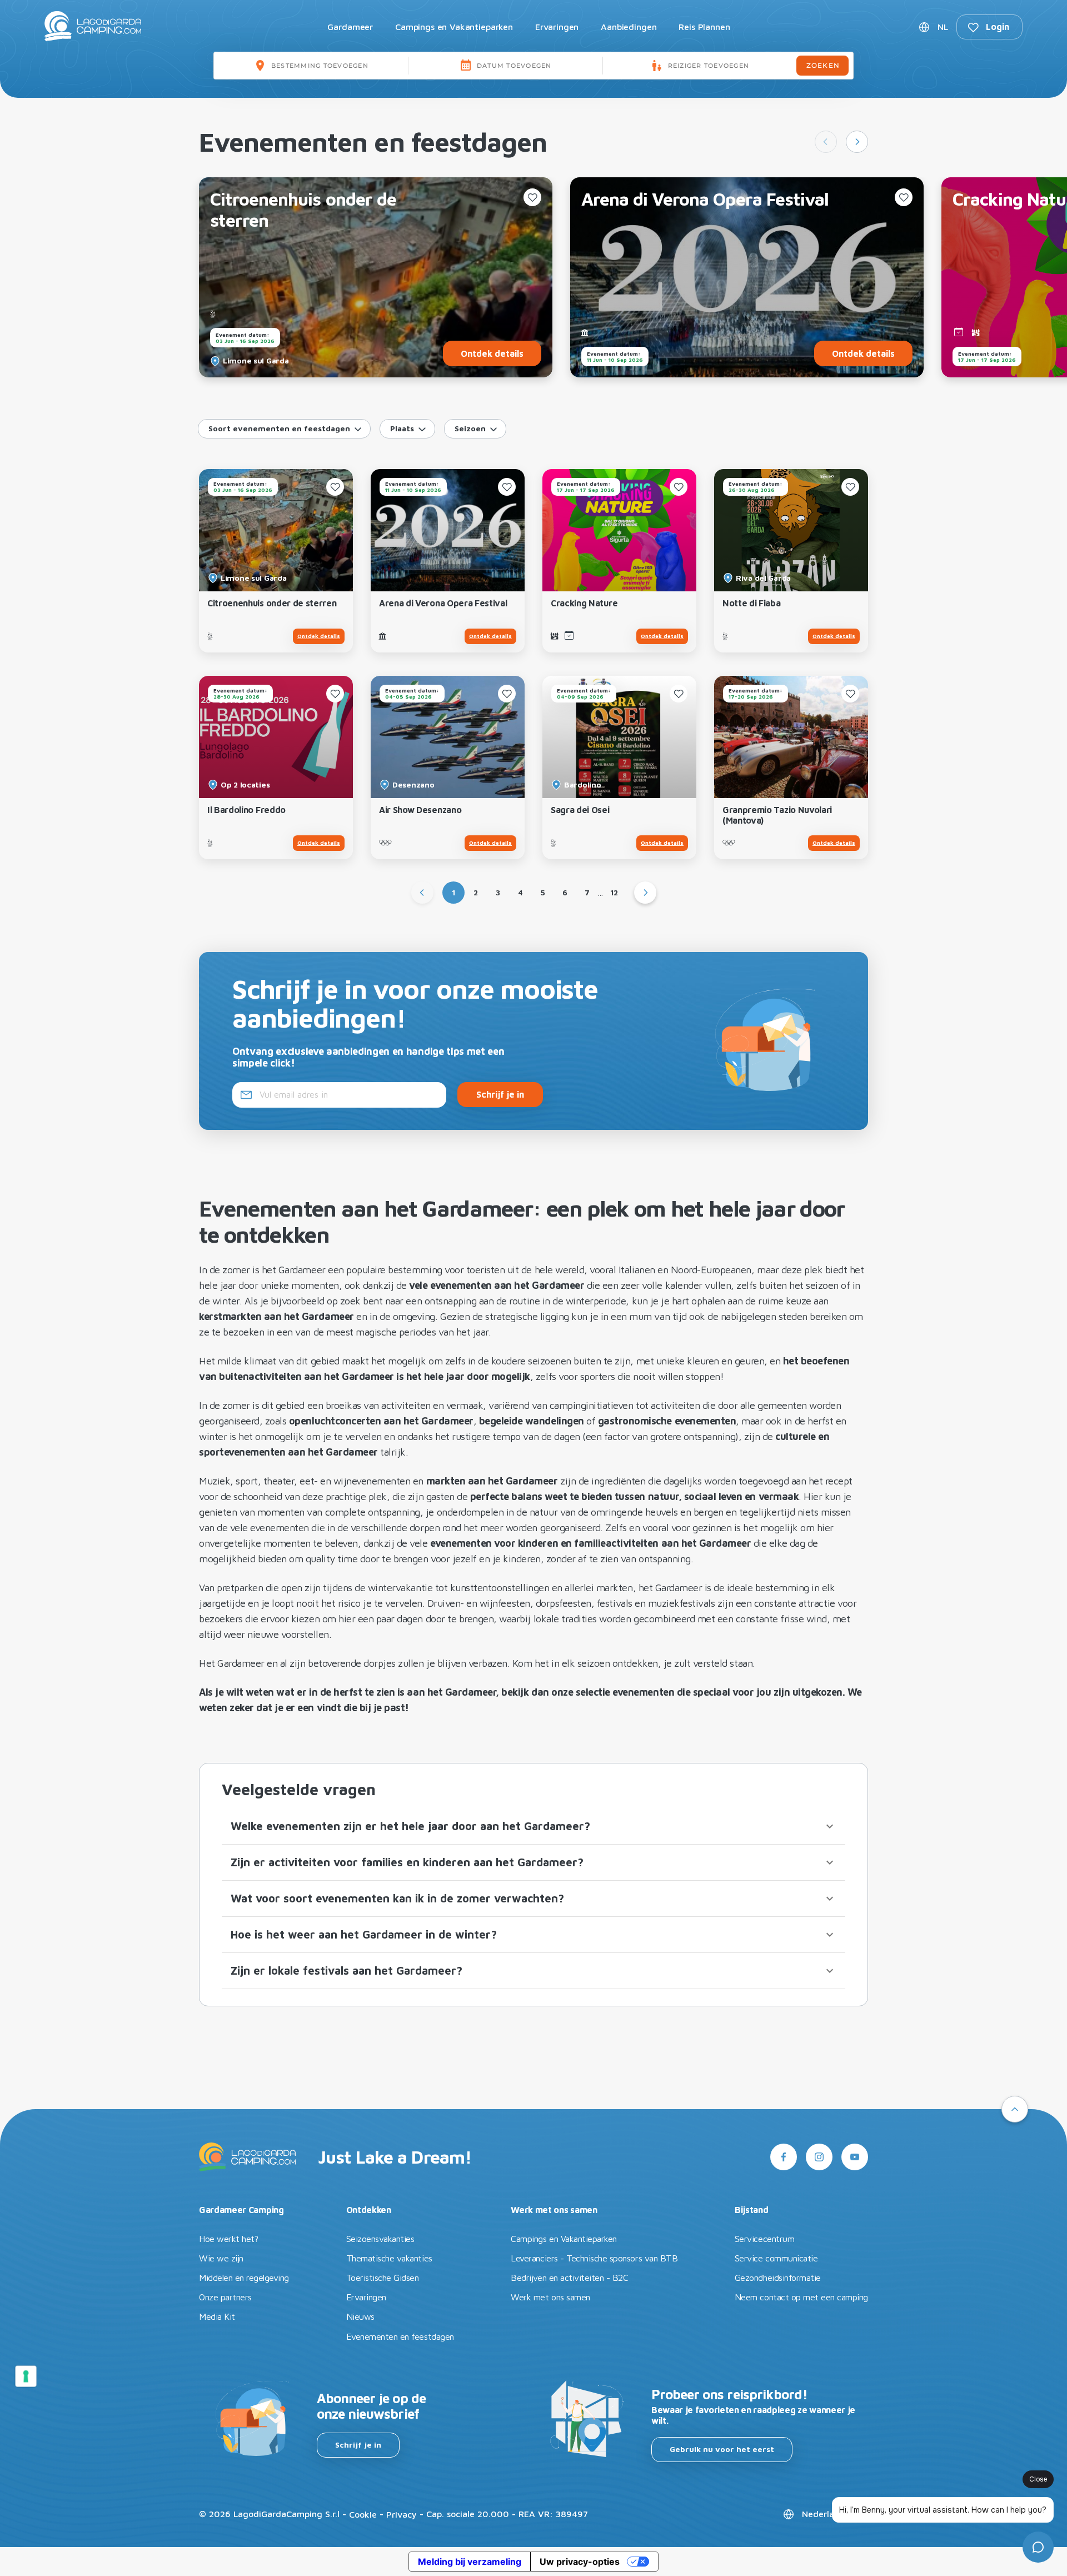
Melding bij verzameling (470, 2562)
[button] (533, 1826)
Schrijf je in (358, 2445)
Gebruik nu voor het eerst (722, 2449)
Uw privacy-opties (580, 2562)
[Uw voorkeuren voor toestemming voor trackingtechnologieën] (26, 2376)
